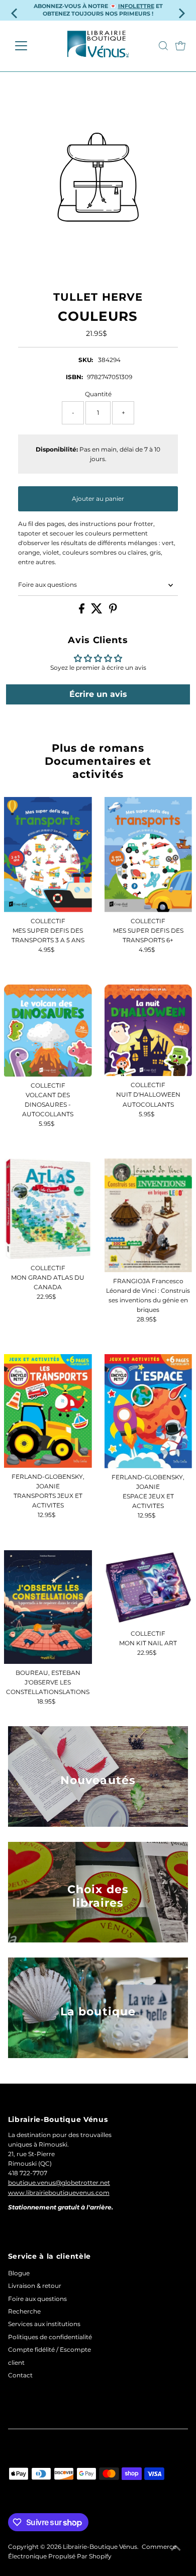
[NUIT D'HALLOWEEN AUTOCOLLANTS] (149, 1031)
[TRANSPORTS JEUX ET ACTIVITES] (48, 1411)
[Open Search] (163, 46)
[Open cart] (180, 46)
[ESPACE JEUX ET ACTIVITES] (149, 1411)
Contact (20, 2375)
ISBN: (74, 377)
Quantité (98, 394)
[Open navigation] (29, 46)
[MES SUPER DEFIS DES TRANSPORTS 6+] (149, 855)
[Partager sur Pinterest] (113, 611)
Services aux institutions (44, 2324)
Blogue (19, 2273)
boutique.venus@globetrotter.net (59, 2183)
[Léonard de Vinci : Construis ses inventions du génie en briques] (149, 1215)
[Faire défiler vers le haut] (176, 2548)
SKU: (86, 360)
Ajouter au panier (98, 499)
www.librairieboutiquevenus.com (59, 2193)
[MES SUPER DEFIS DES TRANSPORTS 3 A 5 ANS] (48, 855)
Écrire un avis (98, 694)
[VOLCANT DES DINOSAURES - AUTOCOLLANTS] (48, 1031)
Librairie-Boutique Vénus (100, 2547)
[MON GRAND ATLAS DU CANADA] (48, 1209)
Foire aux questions (47, 585)
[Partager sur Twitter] (97, 611)
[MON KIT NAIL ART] (149, 1587)
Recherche (24, 2311)
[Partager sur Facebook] (82, 611)
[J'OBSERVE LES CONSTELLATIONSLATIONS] (48, 1607)
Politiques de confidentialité (50, 2337)
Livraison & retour (35, 2286)
